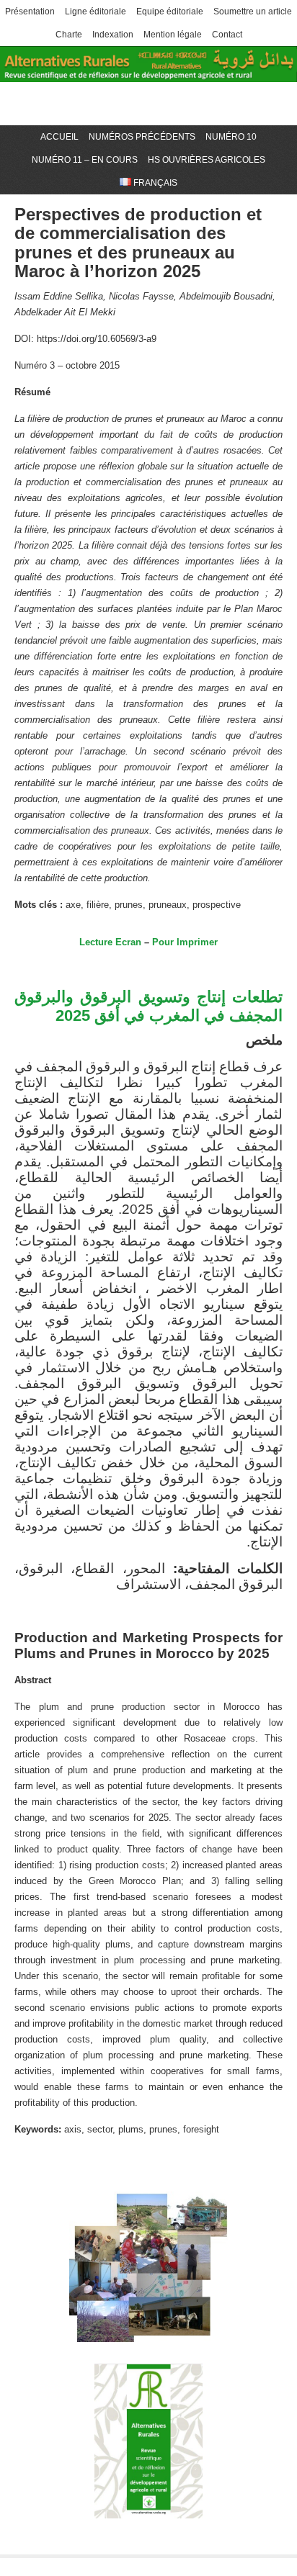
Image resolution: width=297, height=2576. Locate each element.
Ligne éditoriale (96, 12)
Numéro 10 (231, 137)
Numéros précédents (142, 137)
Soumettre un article (253, 12)
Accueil (59, 137)
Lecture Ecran (110, 942)
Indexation (113, 35)
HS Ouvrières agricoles (207, 160)
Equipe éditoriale (170, 12)
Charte (69, 35)
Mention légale (173, 35)
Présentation (30, 12)
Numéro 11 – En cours (85, 160)
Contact (227, 35)
